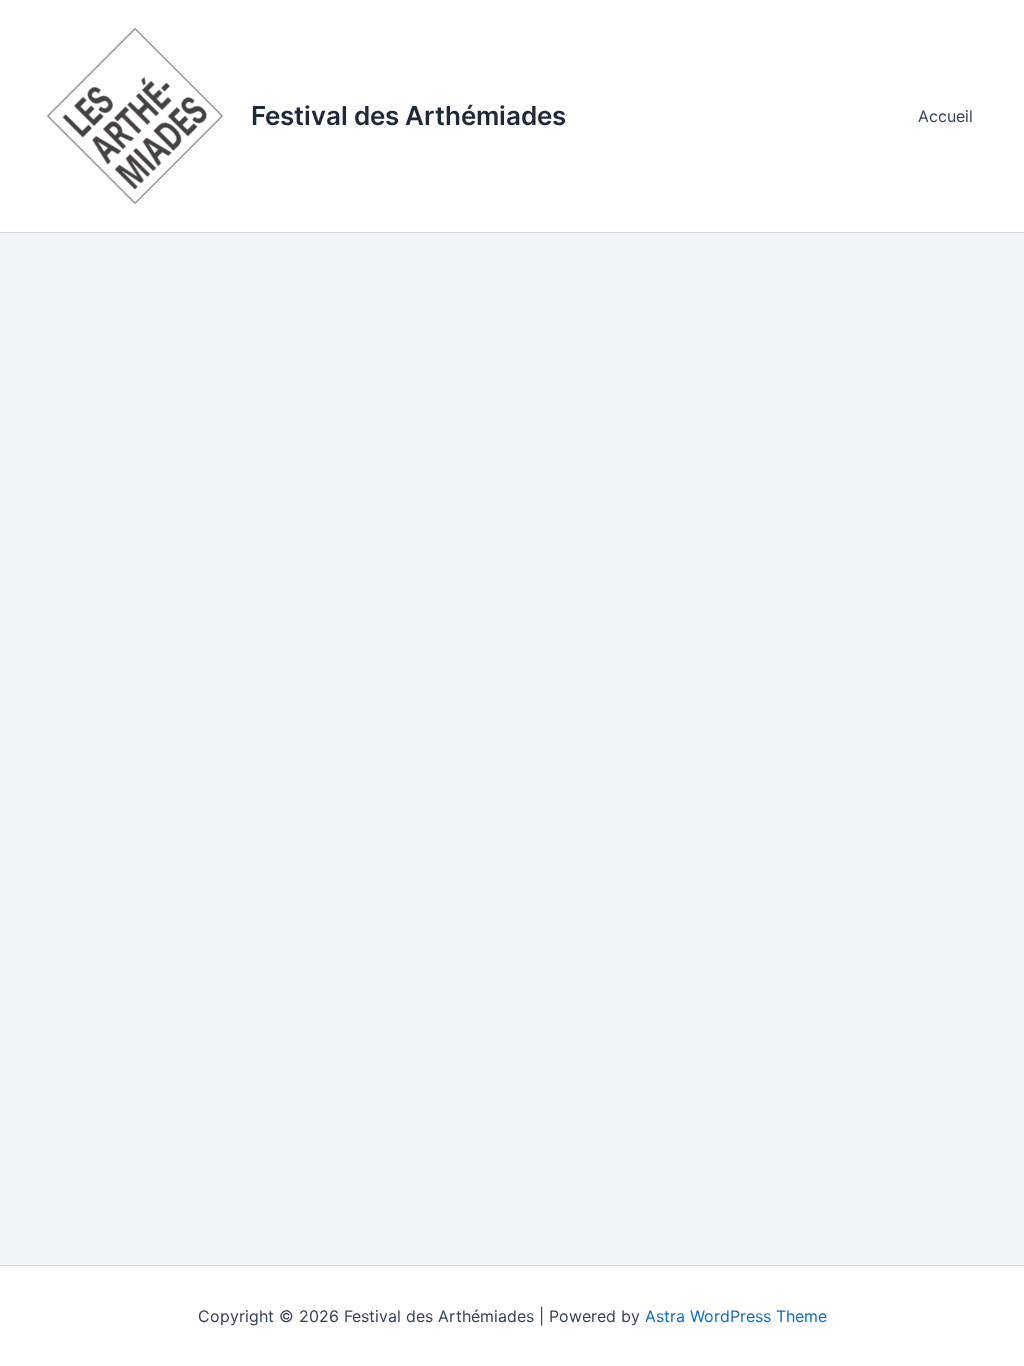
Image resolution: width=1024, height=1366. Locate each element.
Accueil (945, 116)
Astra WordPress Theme (736, 1316)
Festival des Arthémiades (408, 115)
